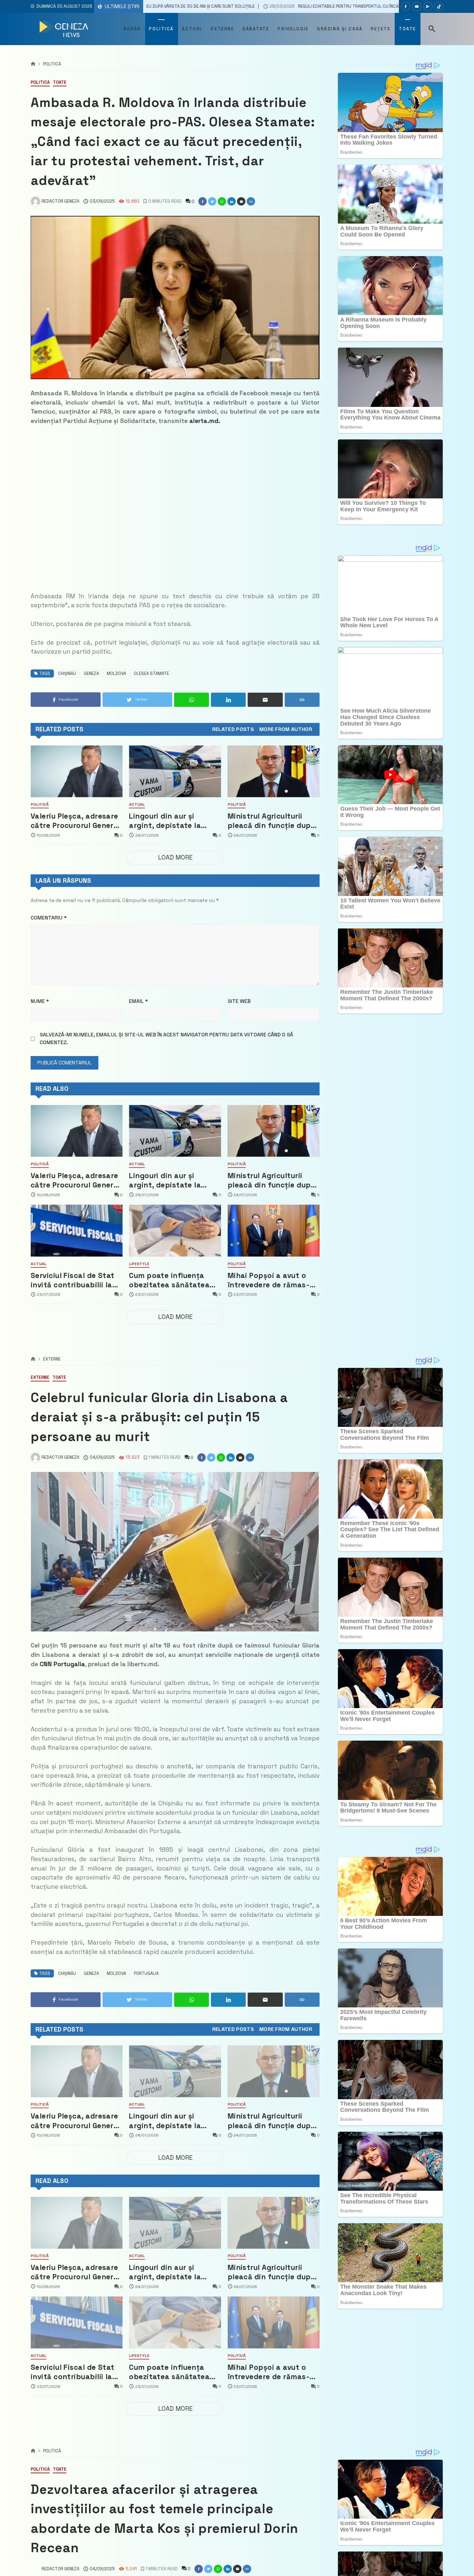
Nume (40, 1001)
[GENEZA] (65, 29)
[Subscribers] (417, 6)
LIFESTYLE (139, 1264)
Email (138, 1001)
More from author (286, 729)
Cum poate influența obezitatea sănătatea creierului (169, 1280)
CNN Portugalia (62, 1664)
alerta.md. (205, 421)
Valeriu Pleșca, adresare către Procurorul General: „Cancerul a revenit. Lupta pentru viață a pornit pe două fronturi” (76, 821)
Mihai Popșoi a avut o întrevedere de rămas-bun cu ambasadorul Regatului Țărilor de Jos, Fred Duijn (272, 1280)
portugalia (146, 1973)
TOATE (60, 83)
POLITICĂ (52, 64)
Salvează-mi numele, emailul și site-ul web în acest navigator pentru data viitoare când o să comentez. (166, 1038)
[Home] (33, 64)
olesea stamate (151, 673)
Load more (175, 857)
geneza (91, 673)
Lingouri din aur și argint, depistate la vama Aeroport (165, 821)
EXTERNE (52, 1359)
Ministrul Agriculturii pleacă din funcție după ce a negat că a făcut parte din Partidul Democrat (271, 821)
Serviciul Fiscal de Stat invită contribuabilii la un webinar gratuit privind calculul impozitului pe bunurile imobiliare (73, 1280)
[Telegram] (428, 6)
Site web (239, 1001)
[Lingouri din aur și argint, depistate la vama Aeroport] (175, 771)
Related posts (233, 729)
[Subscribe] (439, 6)
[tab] (233, 729)
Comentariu (49, 918)
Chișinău (67, 673)
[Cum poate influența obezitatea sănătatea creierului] (175, 1230)
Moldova (116, 673)
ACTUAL (137, 805)
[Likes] (406, 6)
